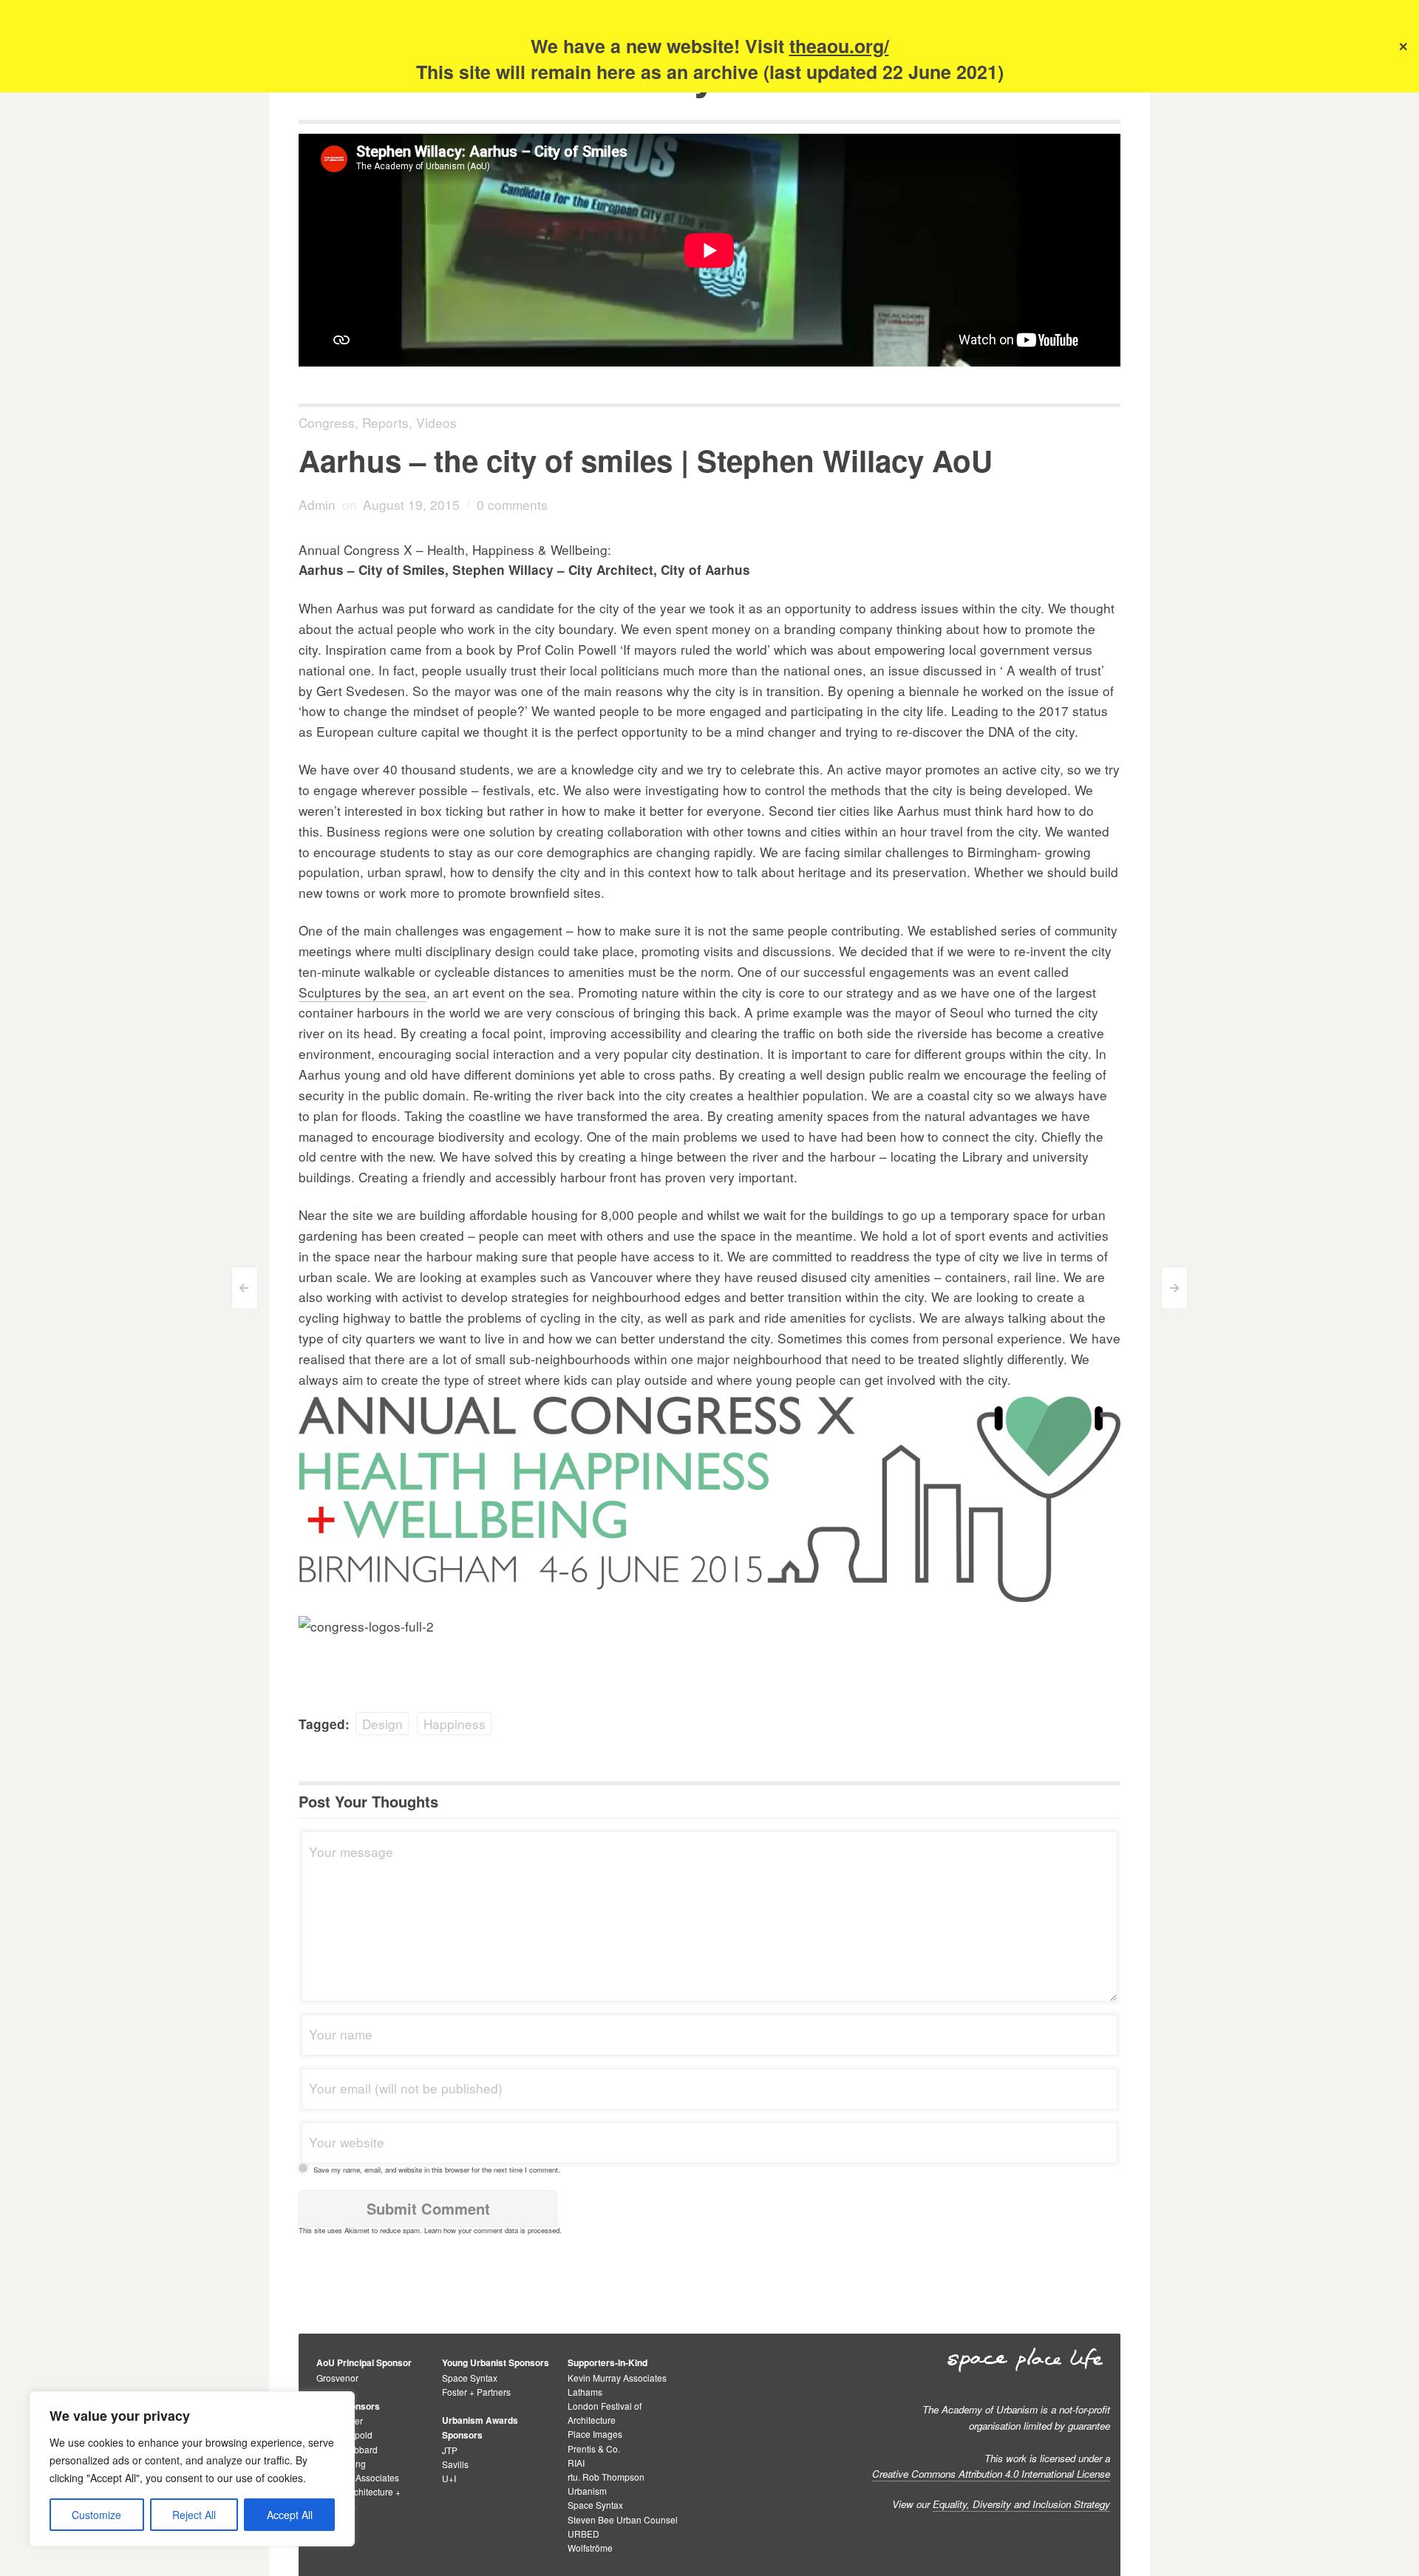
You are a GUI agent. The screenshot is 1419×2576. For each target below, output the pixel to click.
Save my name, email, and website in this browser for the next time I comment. (437, 2170)
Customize (96, 2515)
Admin (317, 504)
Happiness (455, 1724)
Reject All (194, 2515)
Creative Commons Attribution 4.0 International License (991, 2474)
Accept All (290, 2515)
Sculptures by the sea (363, 992)
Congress (327, 422)
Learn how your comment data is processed (492, 2230)
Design (382, 1724)
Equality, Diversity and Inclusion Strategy (1021, 2504)
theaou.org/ (839, 46)
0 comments (512, 504)
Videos (436, 422)
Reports (385, 422)
